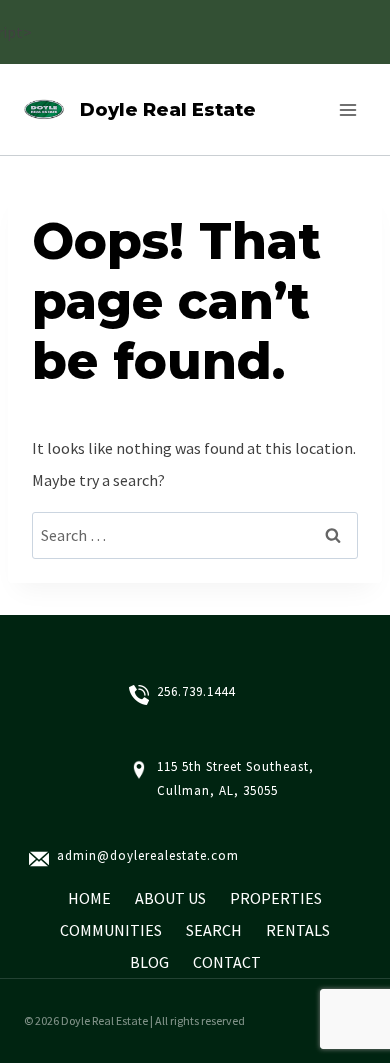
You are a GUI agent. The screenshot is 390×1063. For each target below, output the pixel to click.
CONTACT (227, 962)
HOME (89, 898)
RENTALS (298, 930)
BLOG (149, 962)
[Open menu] (347, 109)
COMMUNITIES (111, 930)
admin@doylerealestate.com (148, 855)
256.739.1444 (196, 691)
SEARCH (214, 930)
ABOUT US (170, 898)
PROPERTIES (276, 898)
